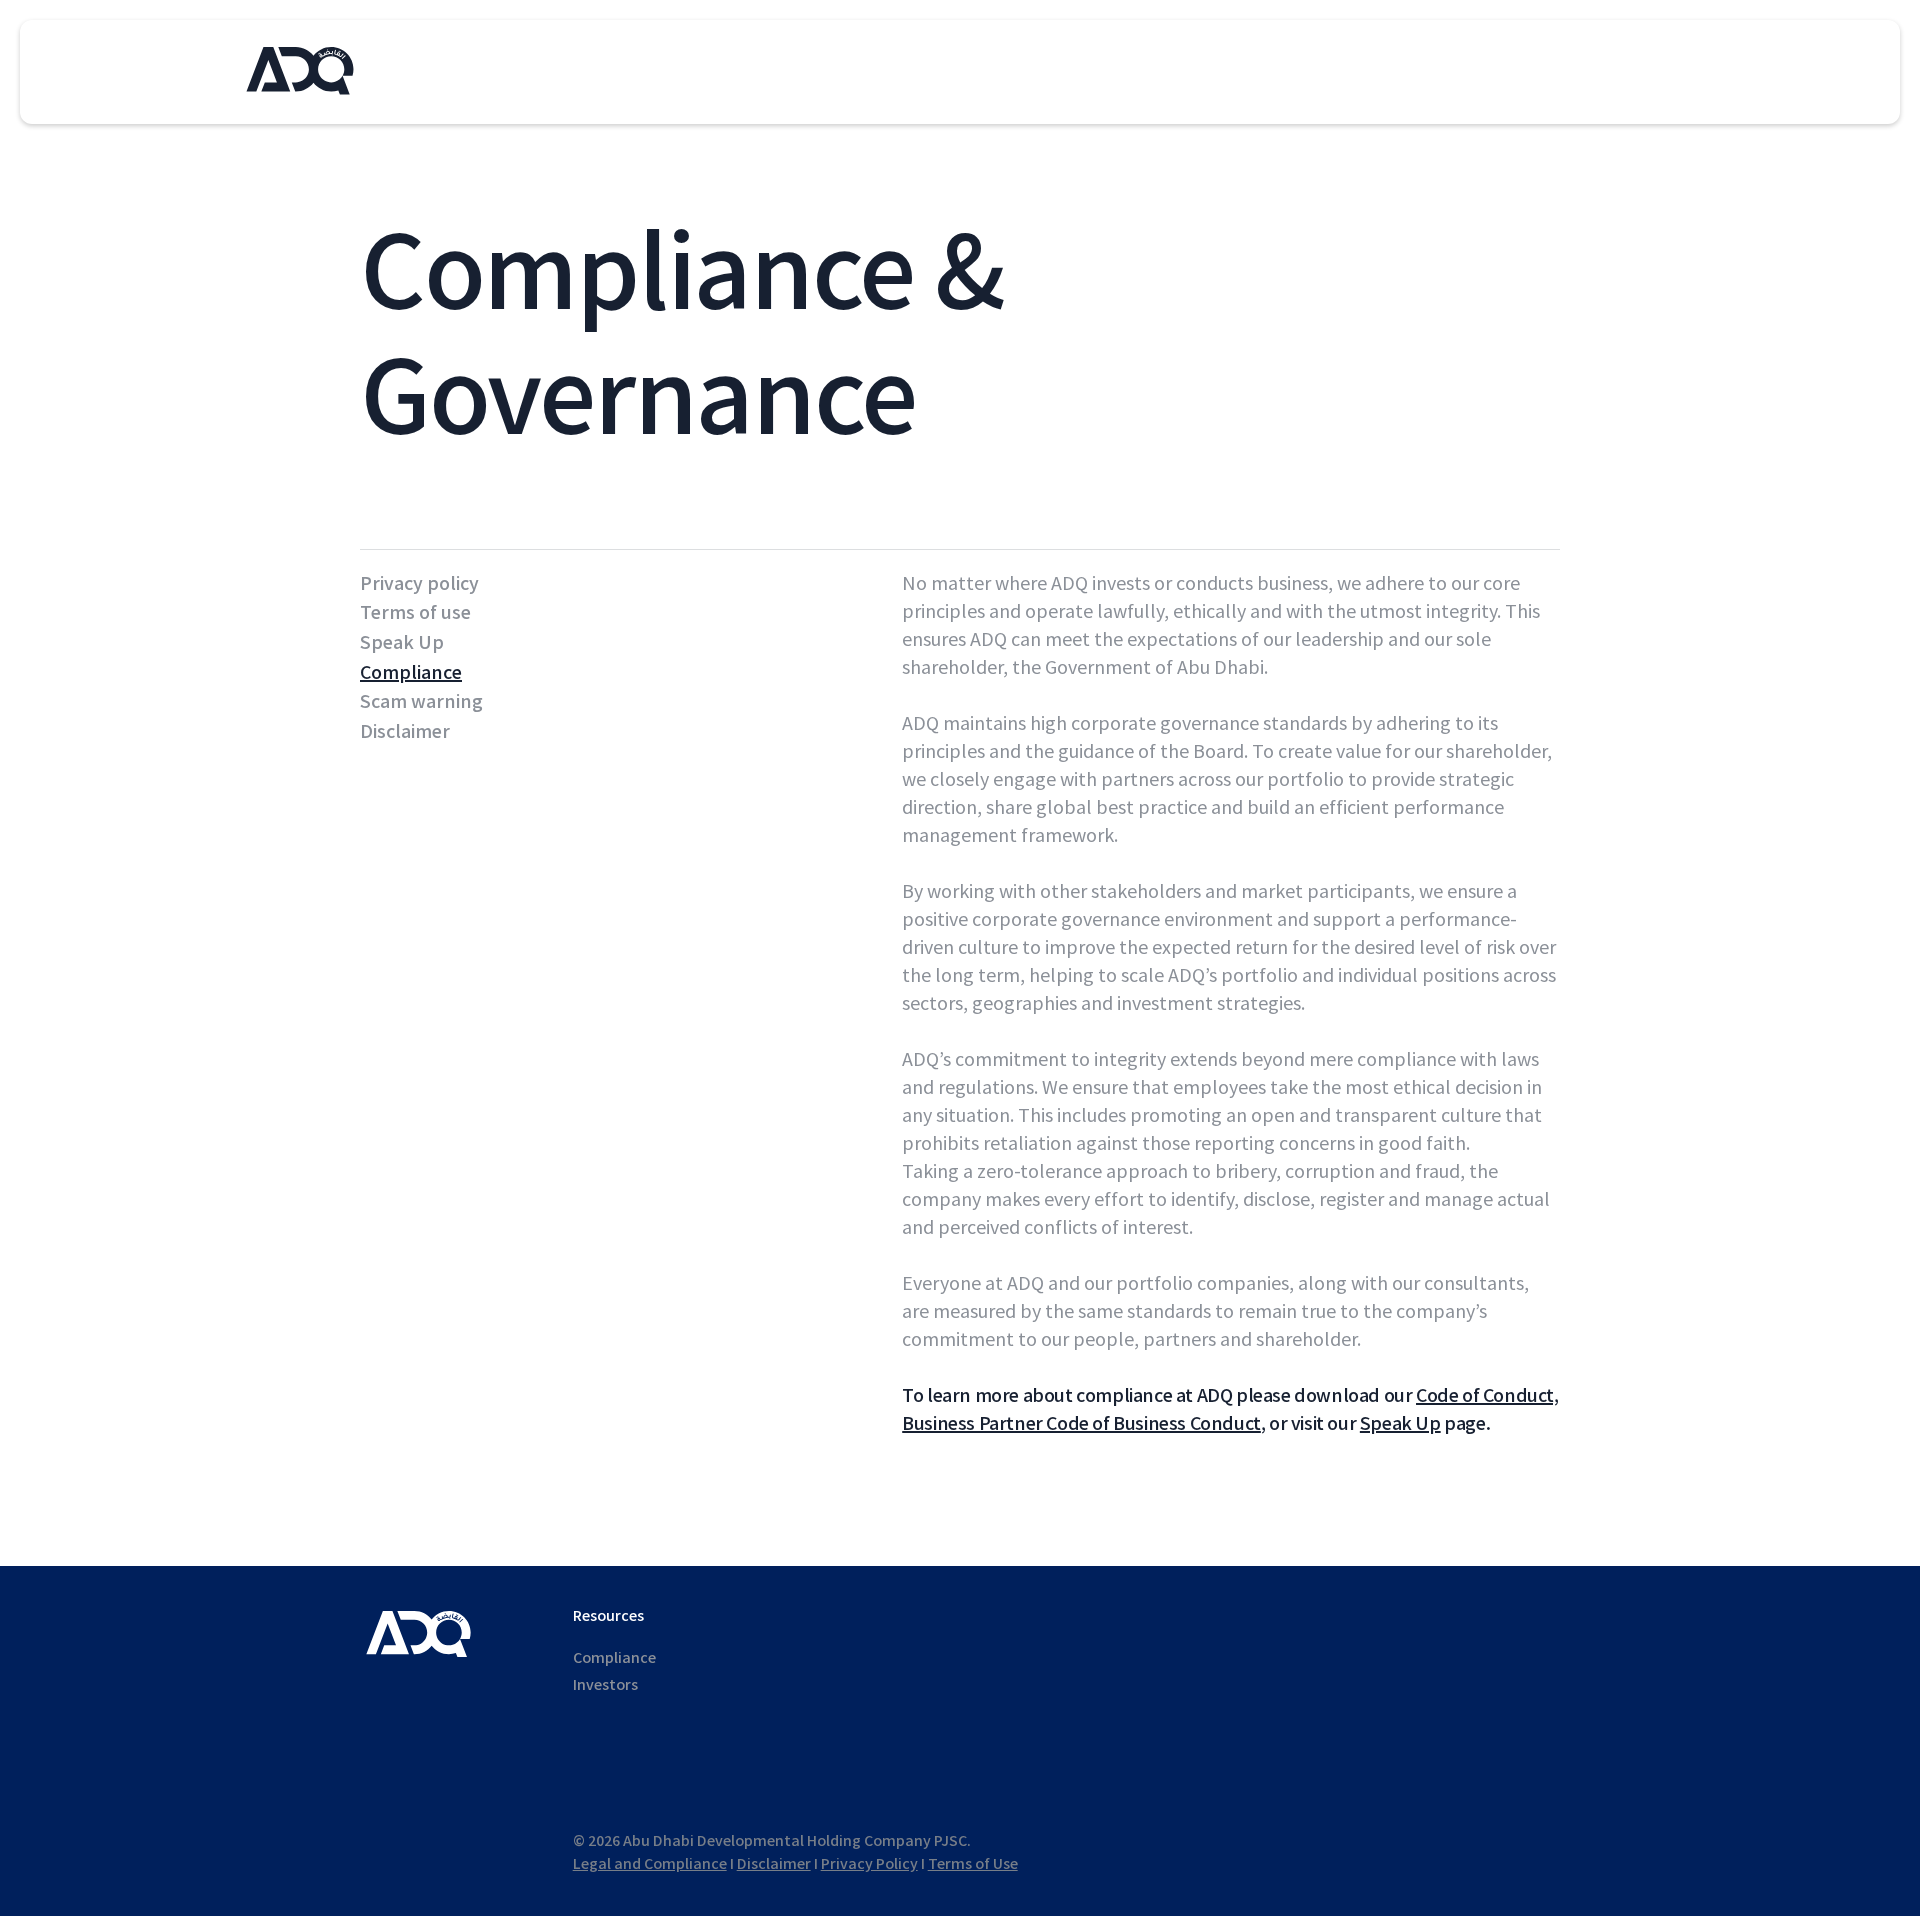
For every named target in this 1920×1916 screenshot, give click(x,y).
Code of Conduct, (1487, 1396)
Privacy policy (419, 584)
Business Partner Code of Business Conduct (1081, 1424)
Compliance (411, 673)
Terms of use (415, 613)
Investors (605, 1685)
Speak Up (402, 643)
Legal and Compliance (650, 1864)
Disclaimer (405, 732)
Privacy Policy (869, 1864)
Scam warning (421, 702)
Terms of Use (973, 1864)
